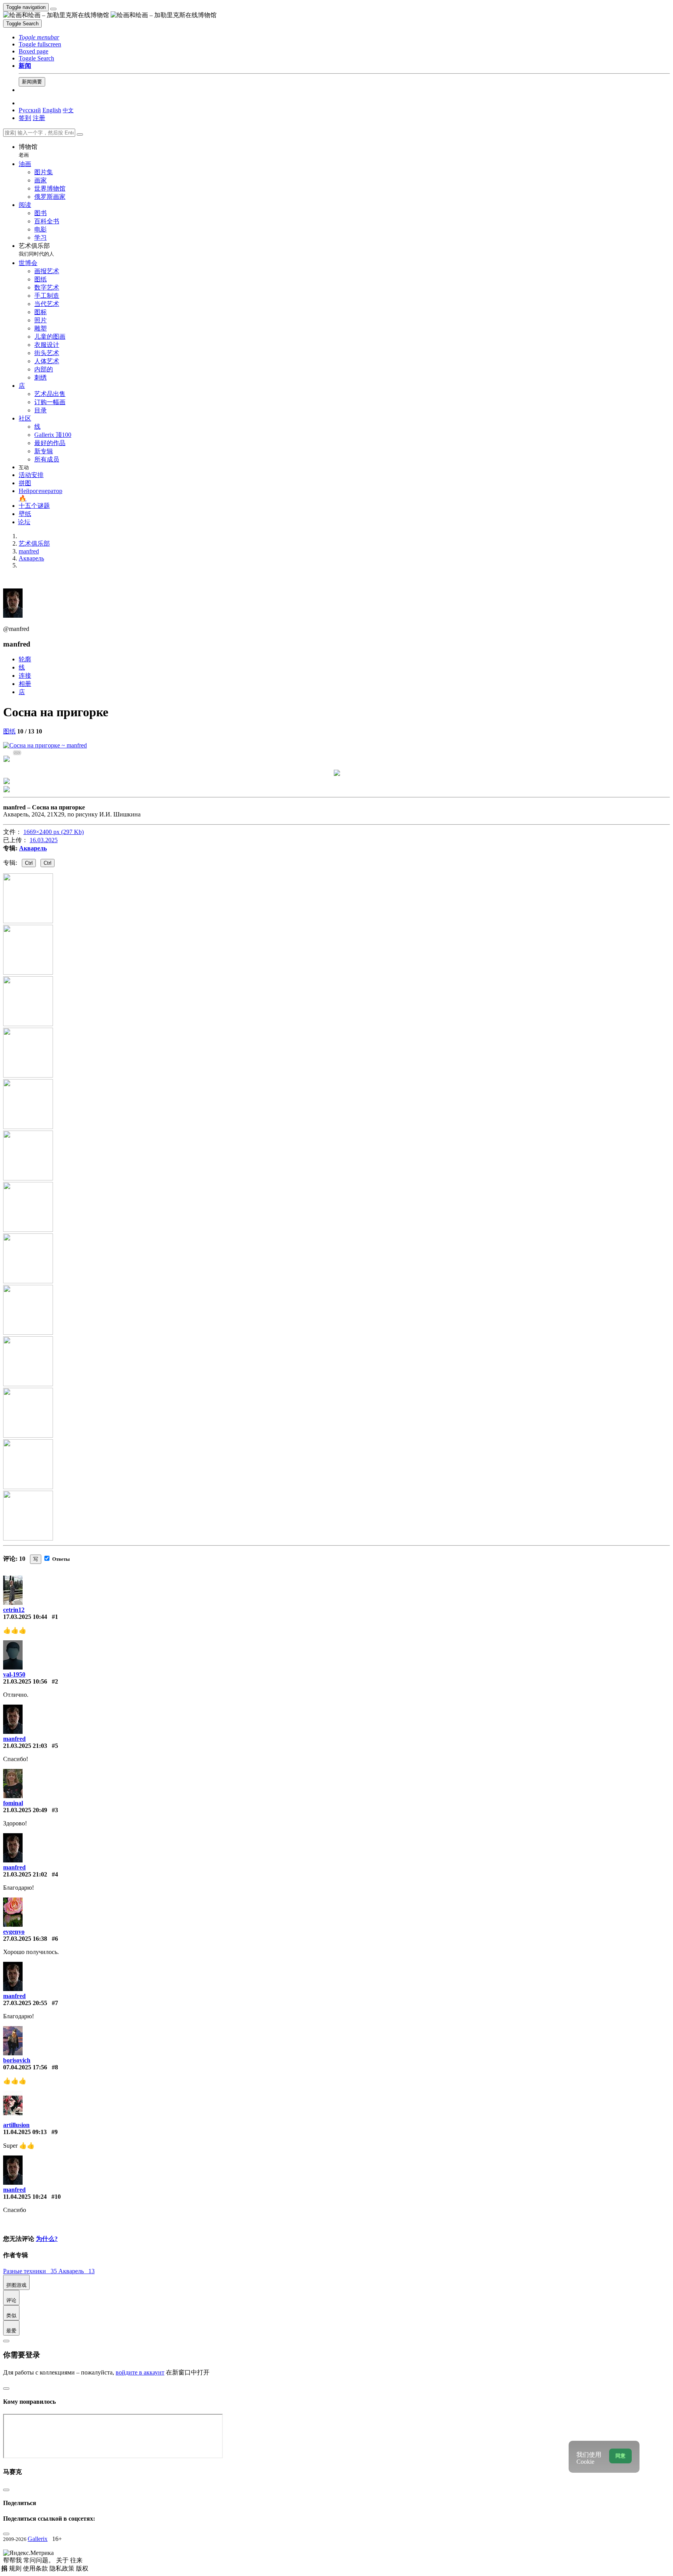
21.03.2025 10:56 (25, 1681)
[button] (39, 37)
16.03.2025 (44, 840)
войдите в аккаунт (140, 2372)
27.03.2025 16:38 (25, 1939)
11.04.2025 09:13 (25, 2132)
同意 (620, 2456)
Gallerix (38, 2539)
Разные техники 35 (31, 2271)
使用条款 (36, 2568)
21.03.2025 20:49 (25, 1810)
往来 (76, 2560)
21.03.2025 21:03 (25, 1746)
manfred (14, 1739)
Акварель (33, 848)
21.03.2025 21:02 (25, 1874)
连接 (25, 676)
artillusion (16, 2125)
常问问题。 (40, 2560)
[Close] (80, 134)
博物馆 (28, 151)
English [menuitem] (52, 110)
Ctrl (29, 863)
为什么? (47, 2239)
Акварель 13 (77, 2271)
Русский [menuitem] (30, 110)
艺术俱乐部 (36, 250)
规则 (16, 2568)
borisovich (17, 2060)
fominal (13, 1803)
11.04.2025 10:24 (25, 2197)
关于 (63, 2560)
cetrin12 (14, 1610)
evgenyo (14, 1932)
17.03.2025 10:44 (25, 1617)
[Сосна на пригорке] (45, 745)
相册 (25, 684)
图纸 (9, 731)
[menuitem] (68, 110)
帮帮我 (13, 2560)
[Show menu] (53, 9)
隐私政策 (63, 2568)
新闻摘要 (32, 82)
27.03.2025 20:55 (25, 2003)
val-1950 (14, 1674)
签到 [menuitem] (25, 118)
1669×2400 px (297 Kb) (54, 832)
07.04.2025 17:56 (25, 2067)
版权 (82, 2568)
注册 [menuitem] (39, 118)
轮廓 (25, 659)
